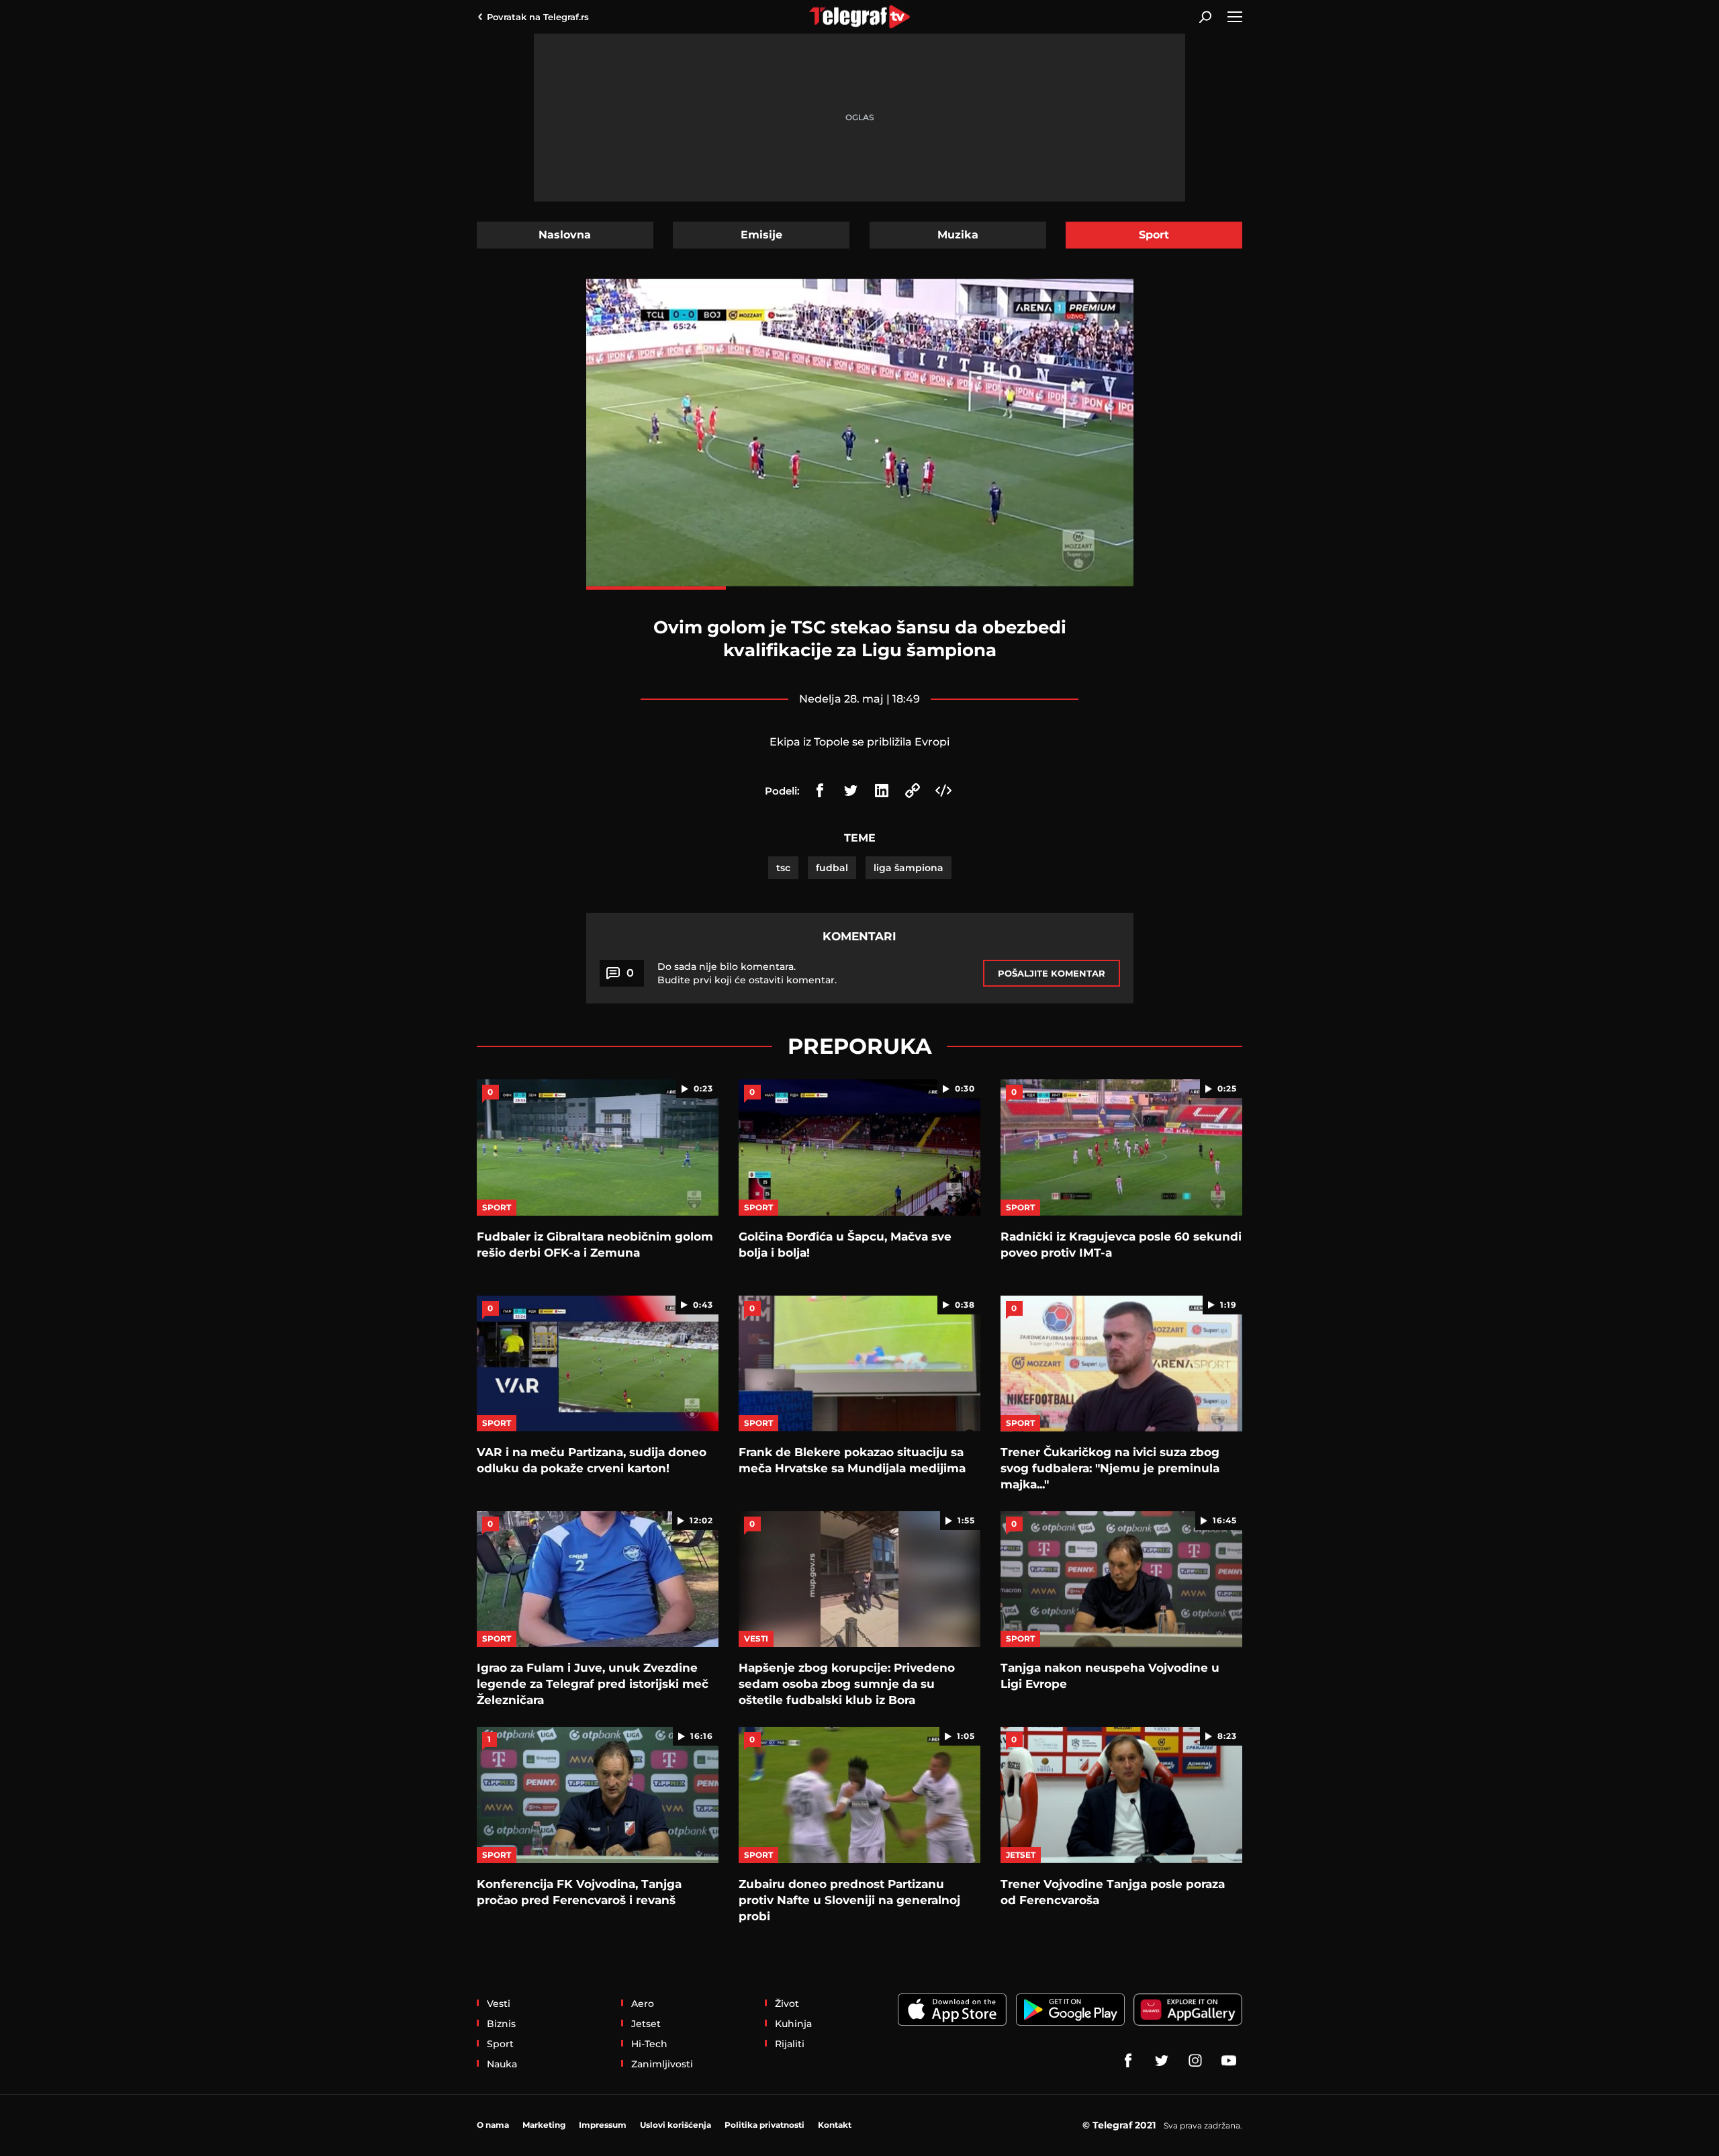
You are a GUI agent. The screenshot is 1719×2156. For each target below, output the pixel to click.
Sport (1154, 235)
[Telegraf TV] (1229, 2061)
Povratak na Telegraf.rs (538, 17)
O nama (493, 2125)
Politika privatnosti (764, 2125)
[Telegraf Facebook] (1128, 2061)
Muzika (958, 235)
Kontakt (835, 2125)
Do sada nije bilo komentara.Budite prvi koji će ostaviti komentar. (747, 973)
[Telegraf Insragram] (1195, 2061)
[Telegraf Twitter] (1162, 2061)
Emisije (761, 235)
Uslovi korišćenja (676, 2125)
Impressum (603, 2125)
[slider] (860, 588)
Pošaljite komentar (1052, 973)
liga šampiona (909, 868)
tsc (783, 868)
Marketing (544, 2125)
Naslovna (565, 235)
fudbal (832, 868)
